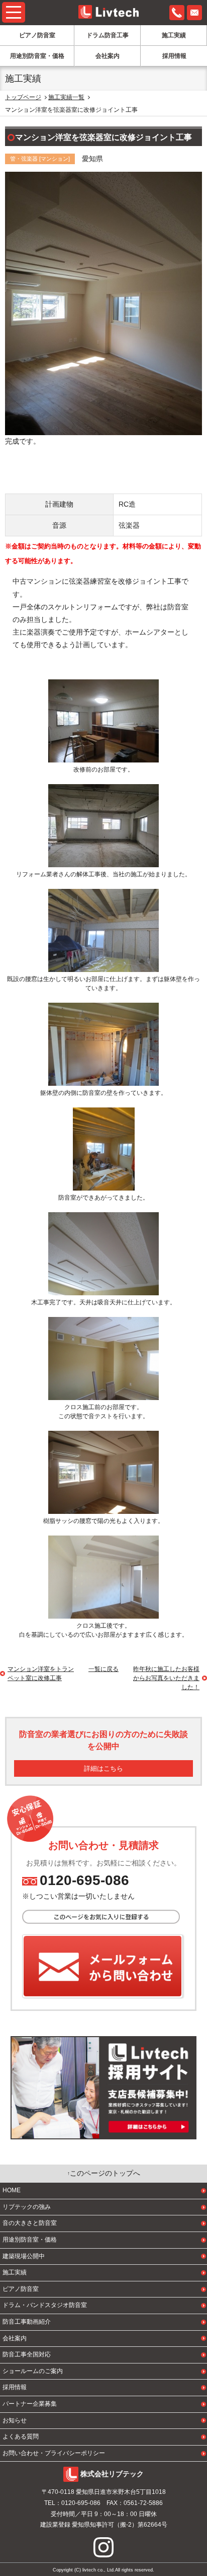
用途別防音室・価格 (37, 56)
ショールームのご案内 (33, 2371)
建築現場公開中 (24, 2256)
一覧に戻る (103, 1669)
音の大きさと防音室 (30, 2223)
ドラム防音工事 (108, 35)
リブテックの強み (27, 2207)
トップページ (23, 97)
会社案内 (108, 56)
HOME (12, 2190)
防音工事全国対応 (27, 2354)
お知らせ (15, 2420)
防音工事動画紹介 (27, 2322)
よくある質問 (21, 2436)
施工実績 (174, 35)
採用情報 (174, 56)
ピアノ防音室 (37, 35)
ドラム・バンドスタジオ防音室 (45, 2305)
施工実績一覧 (66, 97)
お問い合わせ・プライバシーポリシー (54, 2453)
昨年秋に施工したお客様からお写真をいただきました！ (166, 1678)
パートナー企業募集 (30, 2404)
